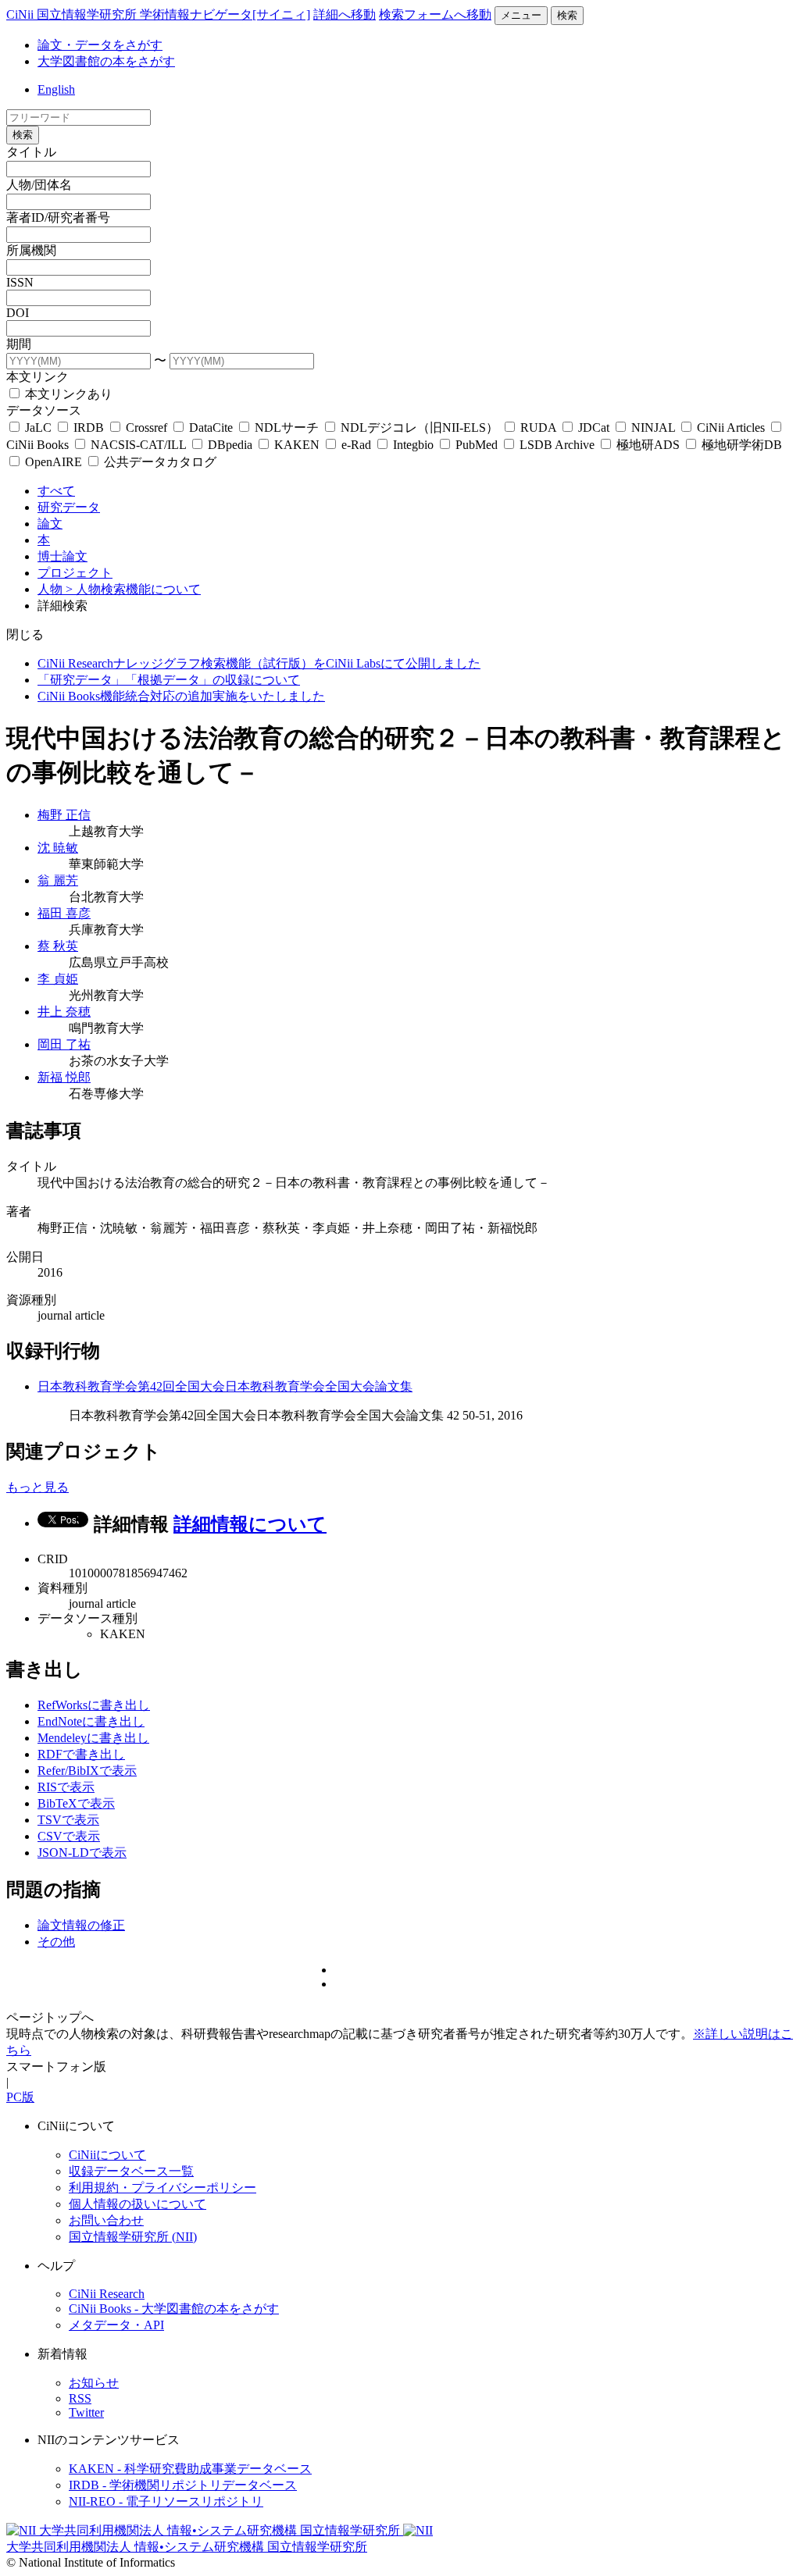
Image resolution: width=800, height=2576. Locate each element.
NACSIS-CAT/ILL (138, 445)
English (56, 89)
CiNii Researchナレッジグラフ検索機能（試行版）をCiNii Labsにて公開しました (259, 663)
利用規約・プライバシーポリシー (162, 2188)
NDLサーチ (287, 428)
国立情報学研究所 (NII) (133, 2237)
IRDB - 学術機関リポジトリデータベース (183, 2485)
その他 (56, 1942)
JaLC (38, 428)
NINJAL (653, 428)
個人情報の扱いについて (137, 2204)
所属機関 (31, 250)
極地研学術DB (740, 445)
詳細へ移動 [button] (345, 14)
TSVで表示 (68, 1820)
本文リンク (37, 377)
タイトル (31, 152)
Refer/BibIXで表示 (87, 1771)
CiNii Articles (731, 428)
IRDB (89, 428)
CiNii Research (107, 2294)
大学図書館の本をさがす (106, 61)
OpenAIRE (54, 462)
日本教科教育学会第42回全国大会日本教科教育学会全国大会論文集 (225, 1386)
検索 (567, 15)
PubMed (477, 445)
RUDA (538, 428)
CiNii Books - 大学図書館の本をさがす (174, 2309)
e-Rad (356, 445)
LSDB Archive (557, 445)
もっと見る (37, 1487)
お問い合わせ (106, 2220)
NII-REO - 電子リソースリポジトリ (166, 2501)
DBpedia (230, 445)
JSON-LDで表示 (82, 1853)
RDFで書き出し (81, 1754)
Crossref (146, 428)
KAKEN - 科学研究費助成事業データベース (190, 2469)
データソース (44, 410)
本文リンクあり (67, 394)
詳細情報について (250, 1524)
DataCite (211, 428)
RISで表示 (66, 1787)
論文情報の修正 (81, 1925)
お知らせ (94, 2383)
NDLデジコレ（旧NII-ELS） (420, 428)
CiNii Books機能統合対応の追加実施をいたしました (181, 696)
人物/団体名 (39, 185)
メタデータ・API (116, 2325)
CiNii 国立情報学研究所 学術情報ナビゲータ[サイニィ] (158, 14)
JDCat (594, 428)
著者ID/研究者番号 (58, 217)
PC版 (20, 2097)
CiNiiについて (107, 2155)
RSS (80, 2398)
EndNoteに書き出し (91, 1721)
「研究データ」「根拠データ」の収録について (169, 680)
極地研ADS (648, 445)
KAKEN (297, 445)
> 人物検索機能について (133, 589)
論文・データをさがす (100, 45)
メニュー (521, 15)
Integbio (413, 445)
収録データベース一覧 (131, 2171)
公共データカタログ (159, 462)
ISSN (20, 282)
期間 (19, 344)
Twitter (86, 2412)
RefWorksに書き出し (94, 1705)
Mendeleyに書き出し (93, 1738)
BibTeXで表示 (76, 1803)
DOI (18, 313)
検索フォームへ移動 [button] (435, 14)
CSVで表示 (69, 1836)
